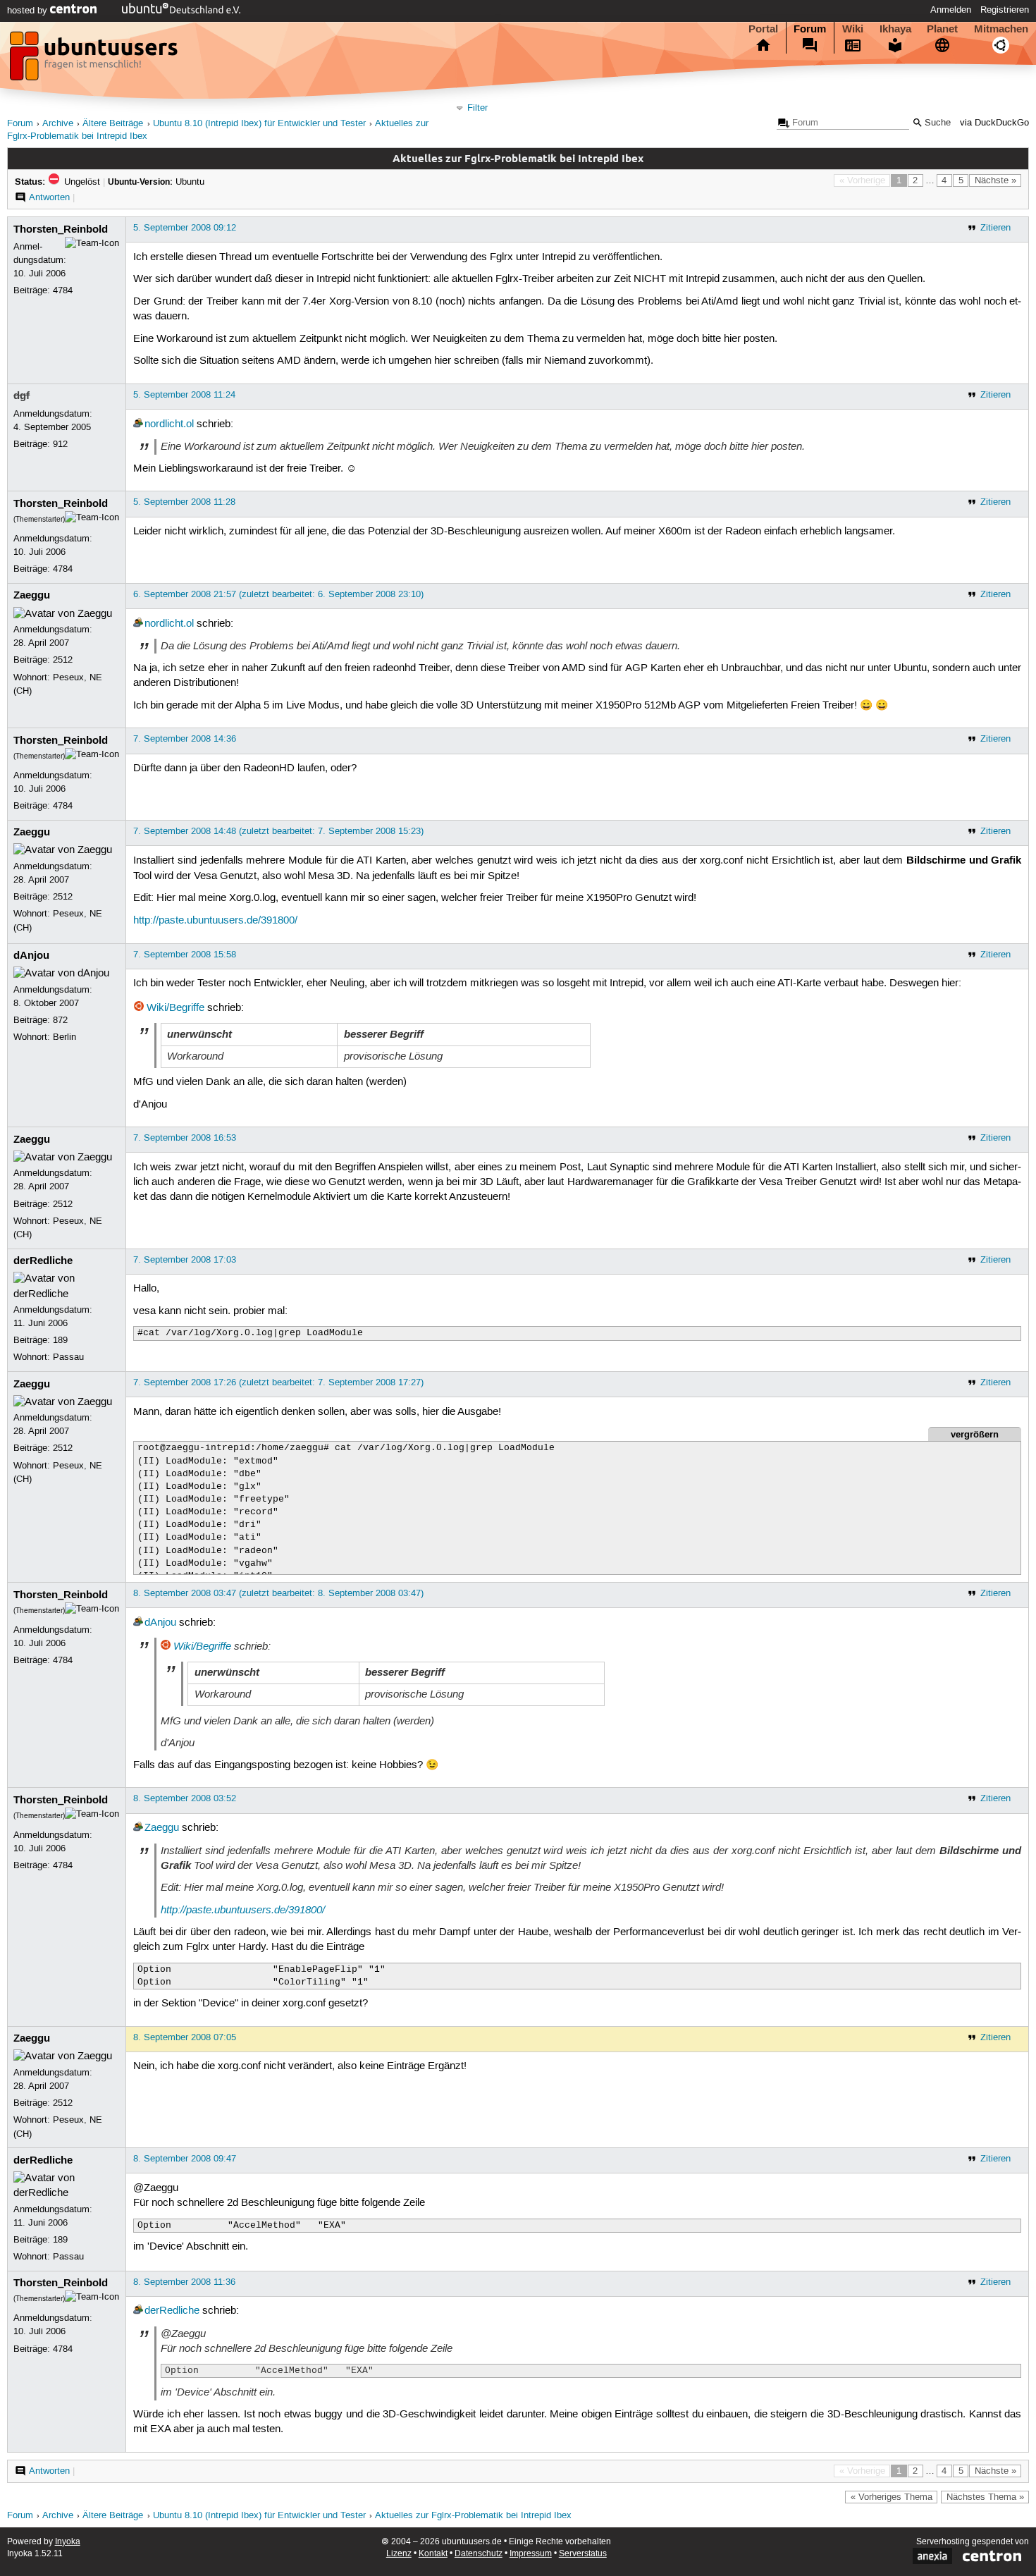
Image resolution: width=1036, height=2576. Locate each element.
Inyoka (68, 2542)
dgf (21, 395)
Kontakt (433, 2554)
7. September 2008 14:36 (185, 739)
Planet (942, 29)
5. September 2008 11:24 (184, 395)
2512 (63, 660)
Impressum (531, 2554)
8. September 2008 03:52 (185, 1798)
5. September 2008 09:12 (185, 228)
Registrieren (1005, 10)
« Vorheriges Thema (892, 2497)
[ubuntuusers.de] (95, 60)
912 (60, 444)
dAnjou (31, 955)
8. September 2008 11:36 (184, 2282)
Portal (763, 29)
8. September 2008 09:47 (185, 2159)
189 (60, 1340)
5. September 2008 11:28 (184, 502)
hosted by (29, 11)
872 (60, 1020)
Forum (810, 29)
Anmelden (951, 10)
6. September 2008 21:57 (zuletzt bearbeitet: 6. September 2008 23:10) (278, 594)
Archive (58, 124)
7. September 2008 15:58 (185, 955)
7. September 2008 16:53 (185, 1138)
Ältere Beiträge (113, 124)
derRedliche (43, 1261)
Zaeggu (32, 595)
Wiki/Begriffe (175, 1008)
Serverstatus (583, 2554)
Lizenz (399, 2554)
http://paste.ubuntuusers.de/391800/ (215, 921)
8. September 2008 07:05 (185, 2037)
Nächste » (995, 180)
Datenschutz (479, 2554)
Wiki (853, 29)
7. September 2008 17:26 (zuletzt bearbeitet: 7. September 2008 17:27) (278, 1382)
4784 (63, 290)
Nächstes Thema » (985, 2497)
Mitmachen (1001, 29)
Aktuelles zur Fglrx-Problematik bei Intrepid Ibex (473, 2516)
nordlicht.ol (169, 424)
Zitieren (995, 228)
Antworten (49, 197)
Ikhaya (895, 29)
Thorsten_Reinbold (61, 229)
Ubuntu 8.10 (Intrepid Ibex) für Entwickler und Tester (259, 124)
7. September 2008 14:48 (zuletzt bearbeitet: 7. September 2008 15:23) (278, 831)
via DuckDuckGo (994, 123)
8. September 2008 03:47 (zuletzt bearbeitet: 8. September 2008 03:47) (278, 1593)
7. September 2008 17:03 (185, 1260)
